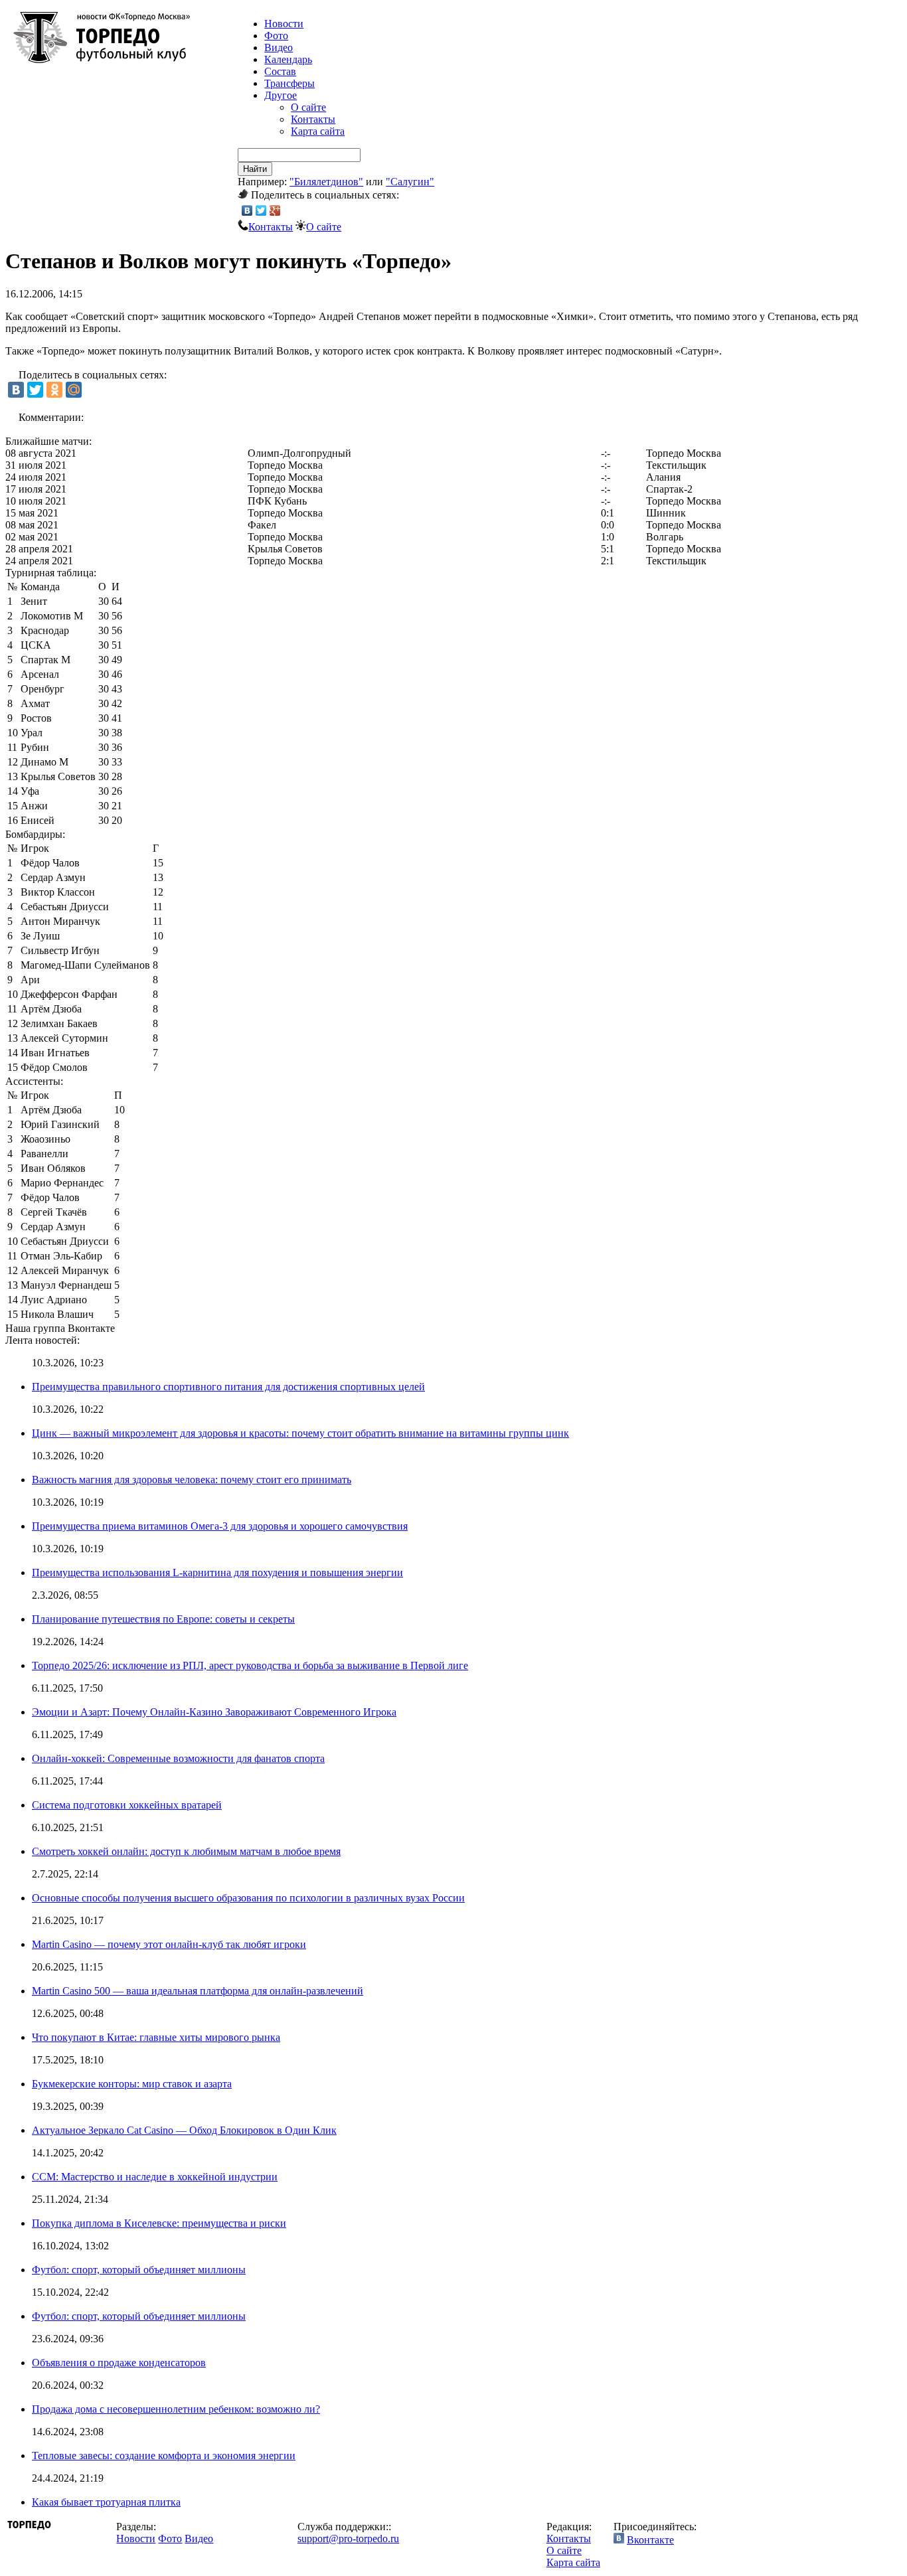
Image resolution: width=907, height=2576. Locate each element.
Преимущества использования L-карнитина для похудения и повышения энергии (217, 1572)
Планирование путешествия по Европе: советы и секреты (163, 1619)
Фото (276, 36)
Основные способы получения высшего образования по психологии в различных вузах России (248, 1898)
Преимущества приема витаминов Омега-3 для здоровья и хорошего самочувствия (220, 1526)
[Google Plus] (275, 210)
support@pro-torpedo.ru (348, 2538)
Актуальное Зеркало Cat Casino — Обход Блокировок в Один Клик (184, 2130)
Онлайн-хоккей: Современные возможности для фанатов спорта (178, 1758)
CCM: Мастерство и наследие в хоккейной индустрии (155, 2177)
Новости (136, 2538)
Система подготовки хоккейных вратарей (127, 1805)
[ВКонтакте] (247, 210)
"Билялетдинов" (326, 182)
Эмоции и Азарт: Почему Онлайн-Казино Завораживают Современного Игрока (214, 1712)
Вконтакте (650, 2540)
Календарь (288, 59)
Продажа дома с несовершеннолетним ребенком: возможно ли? (176, 2409)
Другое (281, 95)
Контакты (313, 119)
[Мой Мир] (74, 390)
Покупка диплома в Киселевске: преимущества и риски (159, 2223)
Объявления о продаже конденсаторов (119, 2363)
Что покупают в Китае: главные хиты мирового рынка (156, 2037)
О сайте (308, 107)
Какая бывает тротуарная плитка (106, 2502)
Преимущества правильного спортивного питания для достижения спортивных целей (228, 1387)
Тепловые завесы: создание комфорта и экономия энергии (164, 2455)
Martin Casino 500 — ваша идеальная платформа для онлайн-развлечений (198, 1991)
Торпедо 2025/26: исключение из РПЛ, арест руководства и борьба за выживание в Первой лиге (250, 1665)
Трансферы (289, 83)
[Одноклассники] (54, 390)
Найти (255, 169)
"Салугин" (410, 182)
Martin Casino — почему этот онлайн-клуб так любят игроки (169, 1944)
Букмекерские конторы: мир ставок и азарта (132, 2084)
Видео (279, 47)
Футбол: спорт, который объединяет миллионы (139, 2270)
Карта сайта (318, 131)
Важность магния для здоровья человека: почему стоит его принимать (192, 1480)
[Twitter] (261, 210)
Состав (280, 71)
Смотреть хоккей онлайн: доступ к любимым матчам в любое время (186, 1851)
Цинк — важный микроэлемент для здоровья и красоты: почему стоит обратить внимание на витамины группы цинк (300, 1433)
